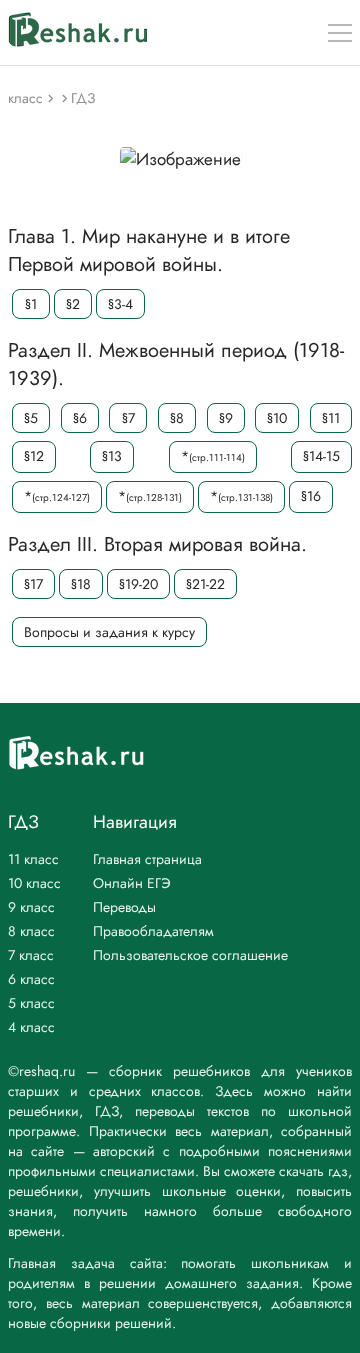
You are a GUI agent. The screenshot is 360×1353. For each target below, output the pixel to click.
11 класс (33, 859)
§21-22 (205, 584)
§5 (31, 418)
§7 (128, 418)
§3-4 (120, 304)
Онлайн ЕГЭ (132, 883)
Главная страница (147, 859)
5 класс (31, 1003)
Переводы (124, 907)
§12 (34, 456)
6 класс (31, 979)
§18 (81, 584)
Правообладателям (153, 931)
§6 (80, 418)
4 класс (31, 1027)
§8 (177, 418)
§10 (277, 418)
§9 (226, 418)
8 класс (31, 931)
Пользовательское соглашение (190, 955)
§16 (311, 496)
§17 (33, 584)
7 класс (31, 955)
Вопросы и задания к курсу (109, 632)
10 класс (34, 883)
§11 (331, 418)
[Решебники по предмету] (52, 97)
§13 (112, 456)
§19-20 (138, 584)
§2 (73, 304)
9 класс (31, 907)
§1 (31, 304)
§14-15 (321, 456)
